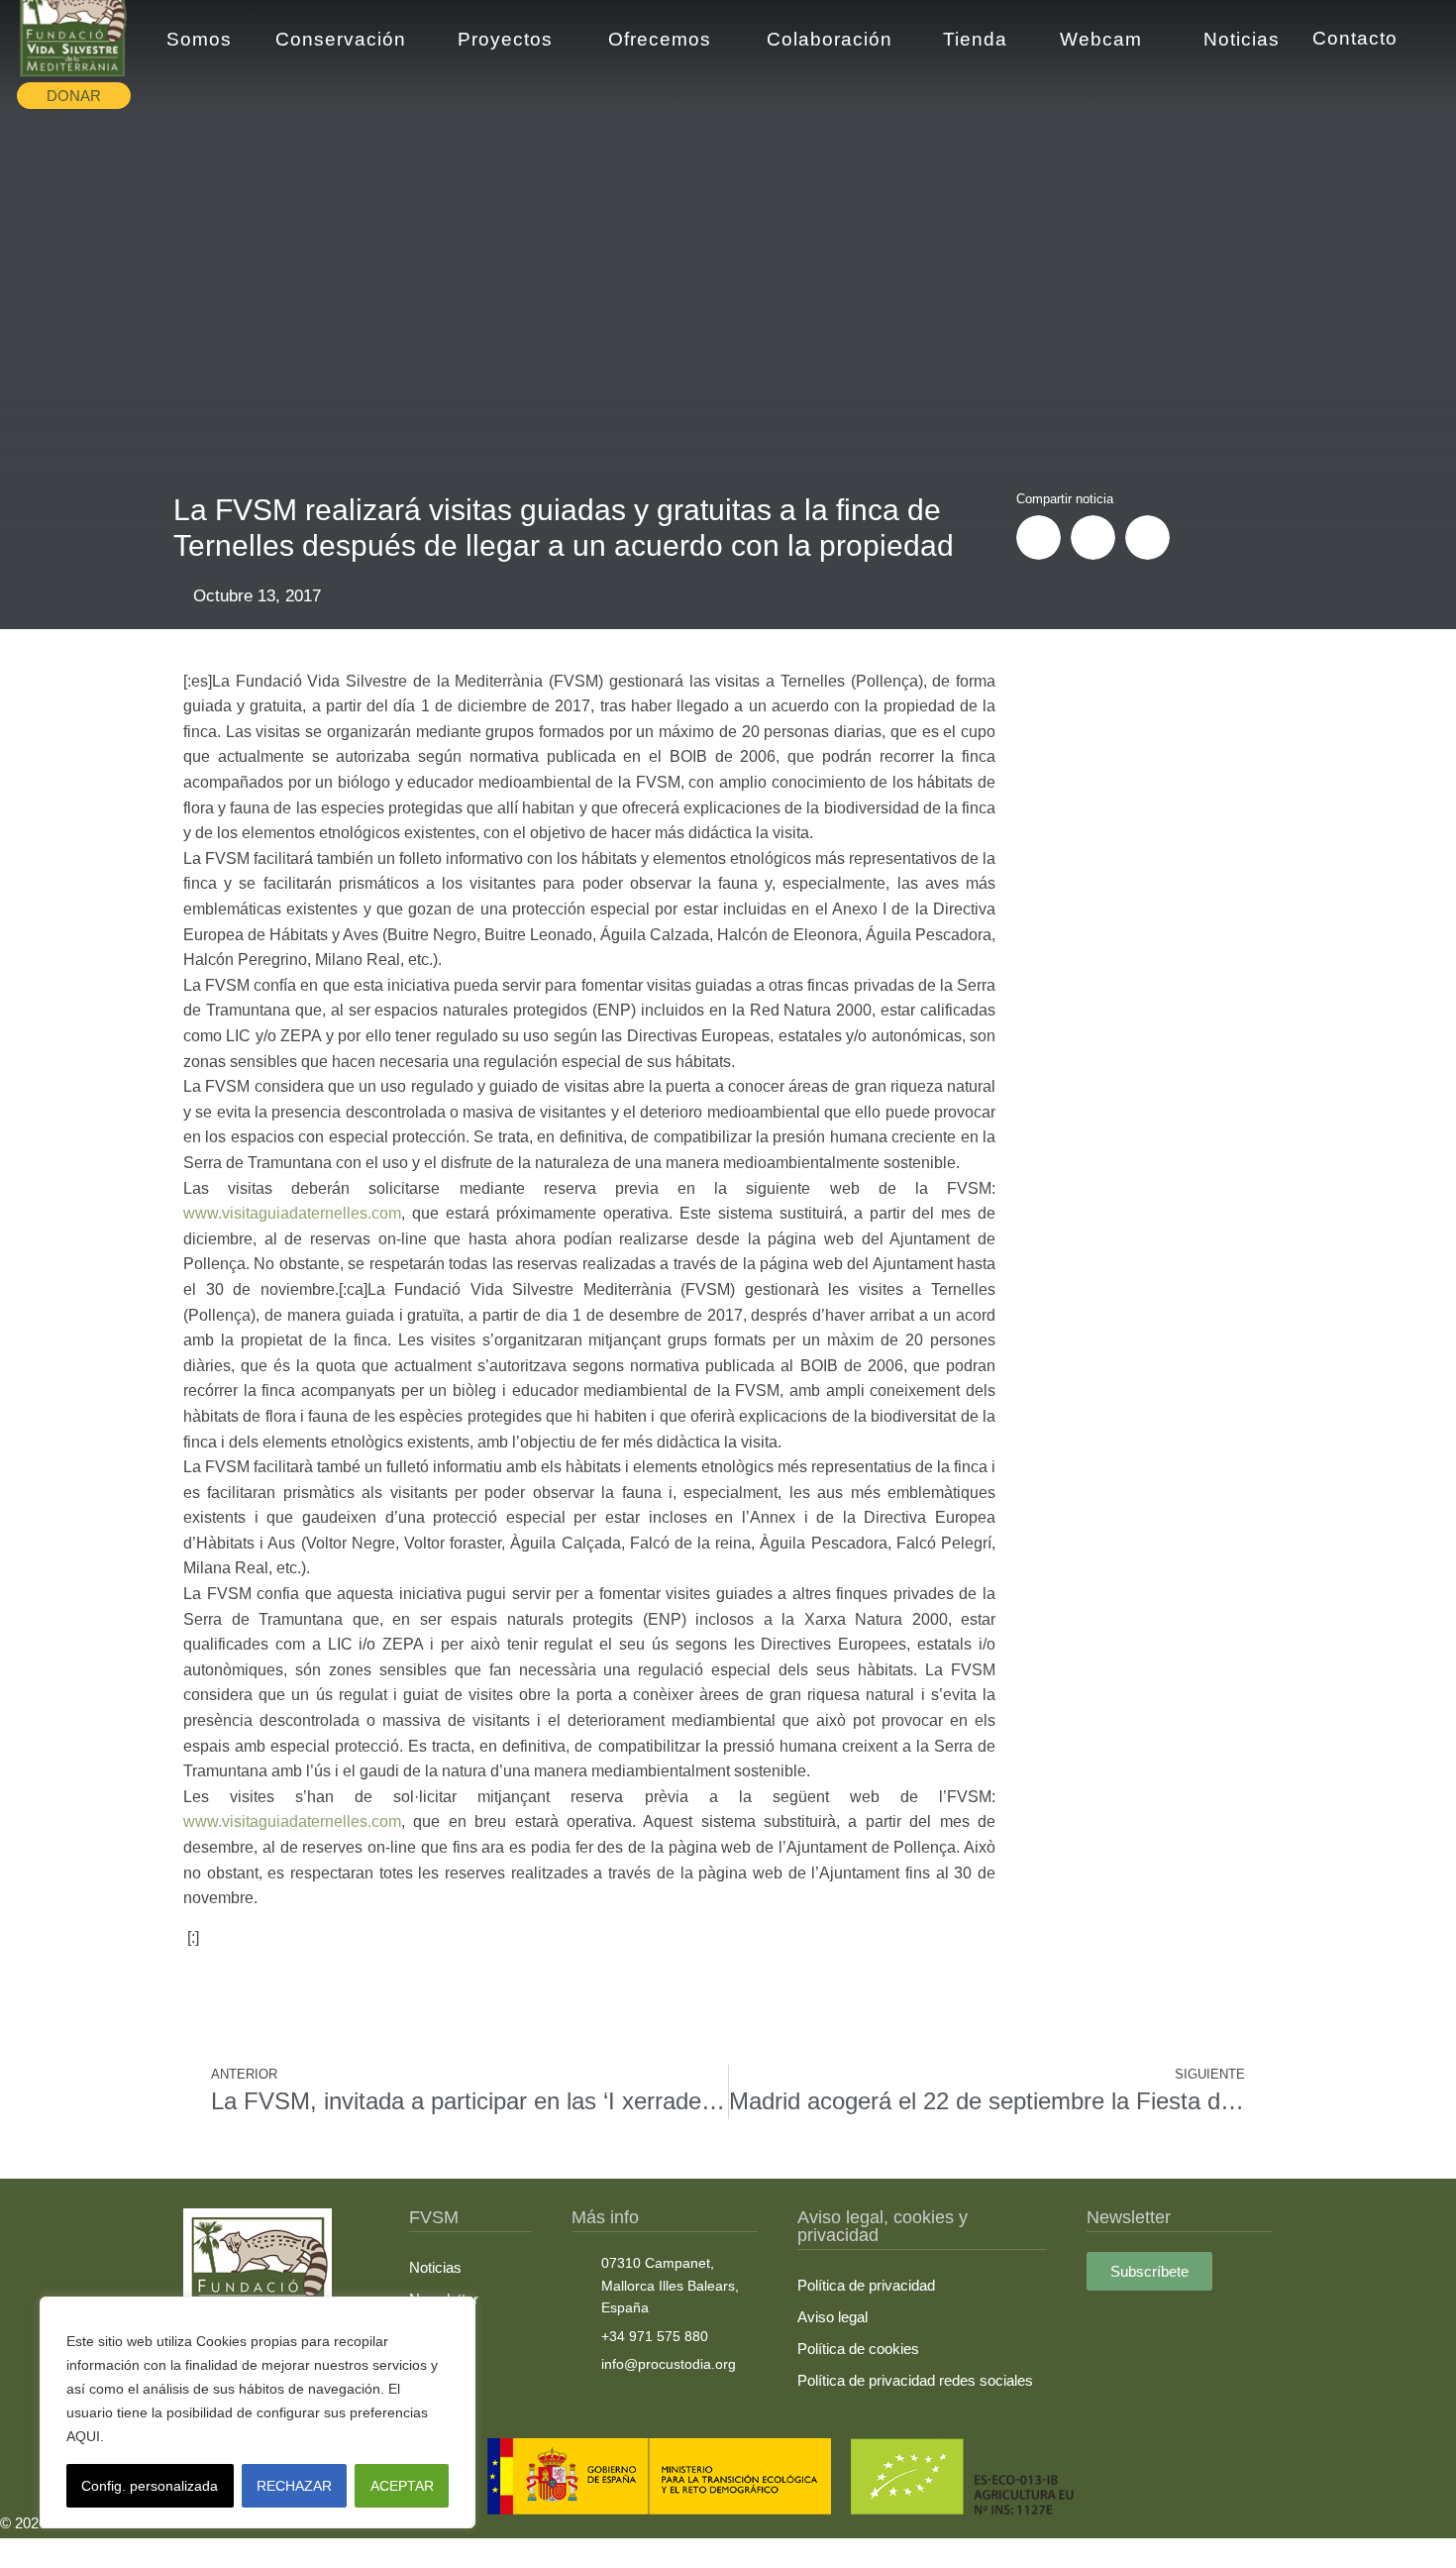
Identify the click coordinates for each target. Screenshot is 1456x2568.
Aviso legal (832, 2317)
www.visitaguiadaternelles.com (292, 1213)
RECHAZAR (294, 2486)
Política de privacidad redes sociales (915, 2380)
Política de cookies (858, 2349)
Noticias (435, 2267)
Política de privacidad (866, 2285)
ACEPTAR (402, 2486)
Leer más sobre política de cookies (222, 2436)
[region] (258, 2412)
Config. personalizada (150, 2486)
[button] (1039, 537)
